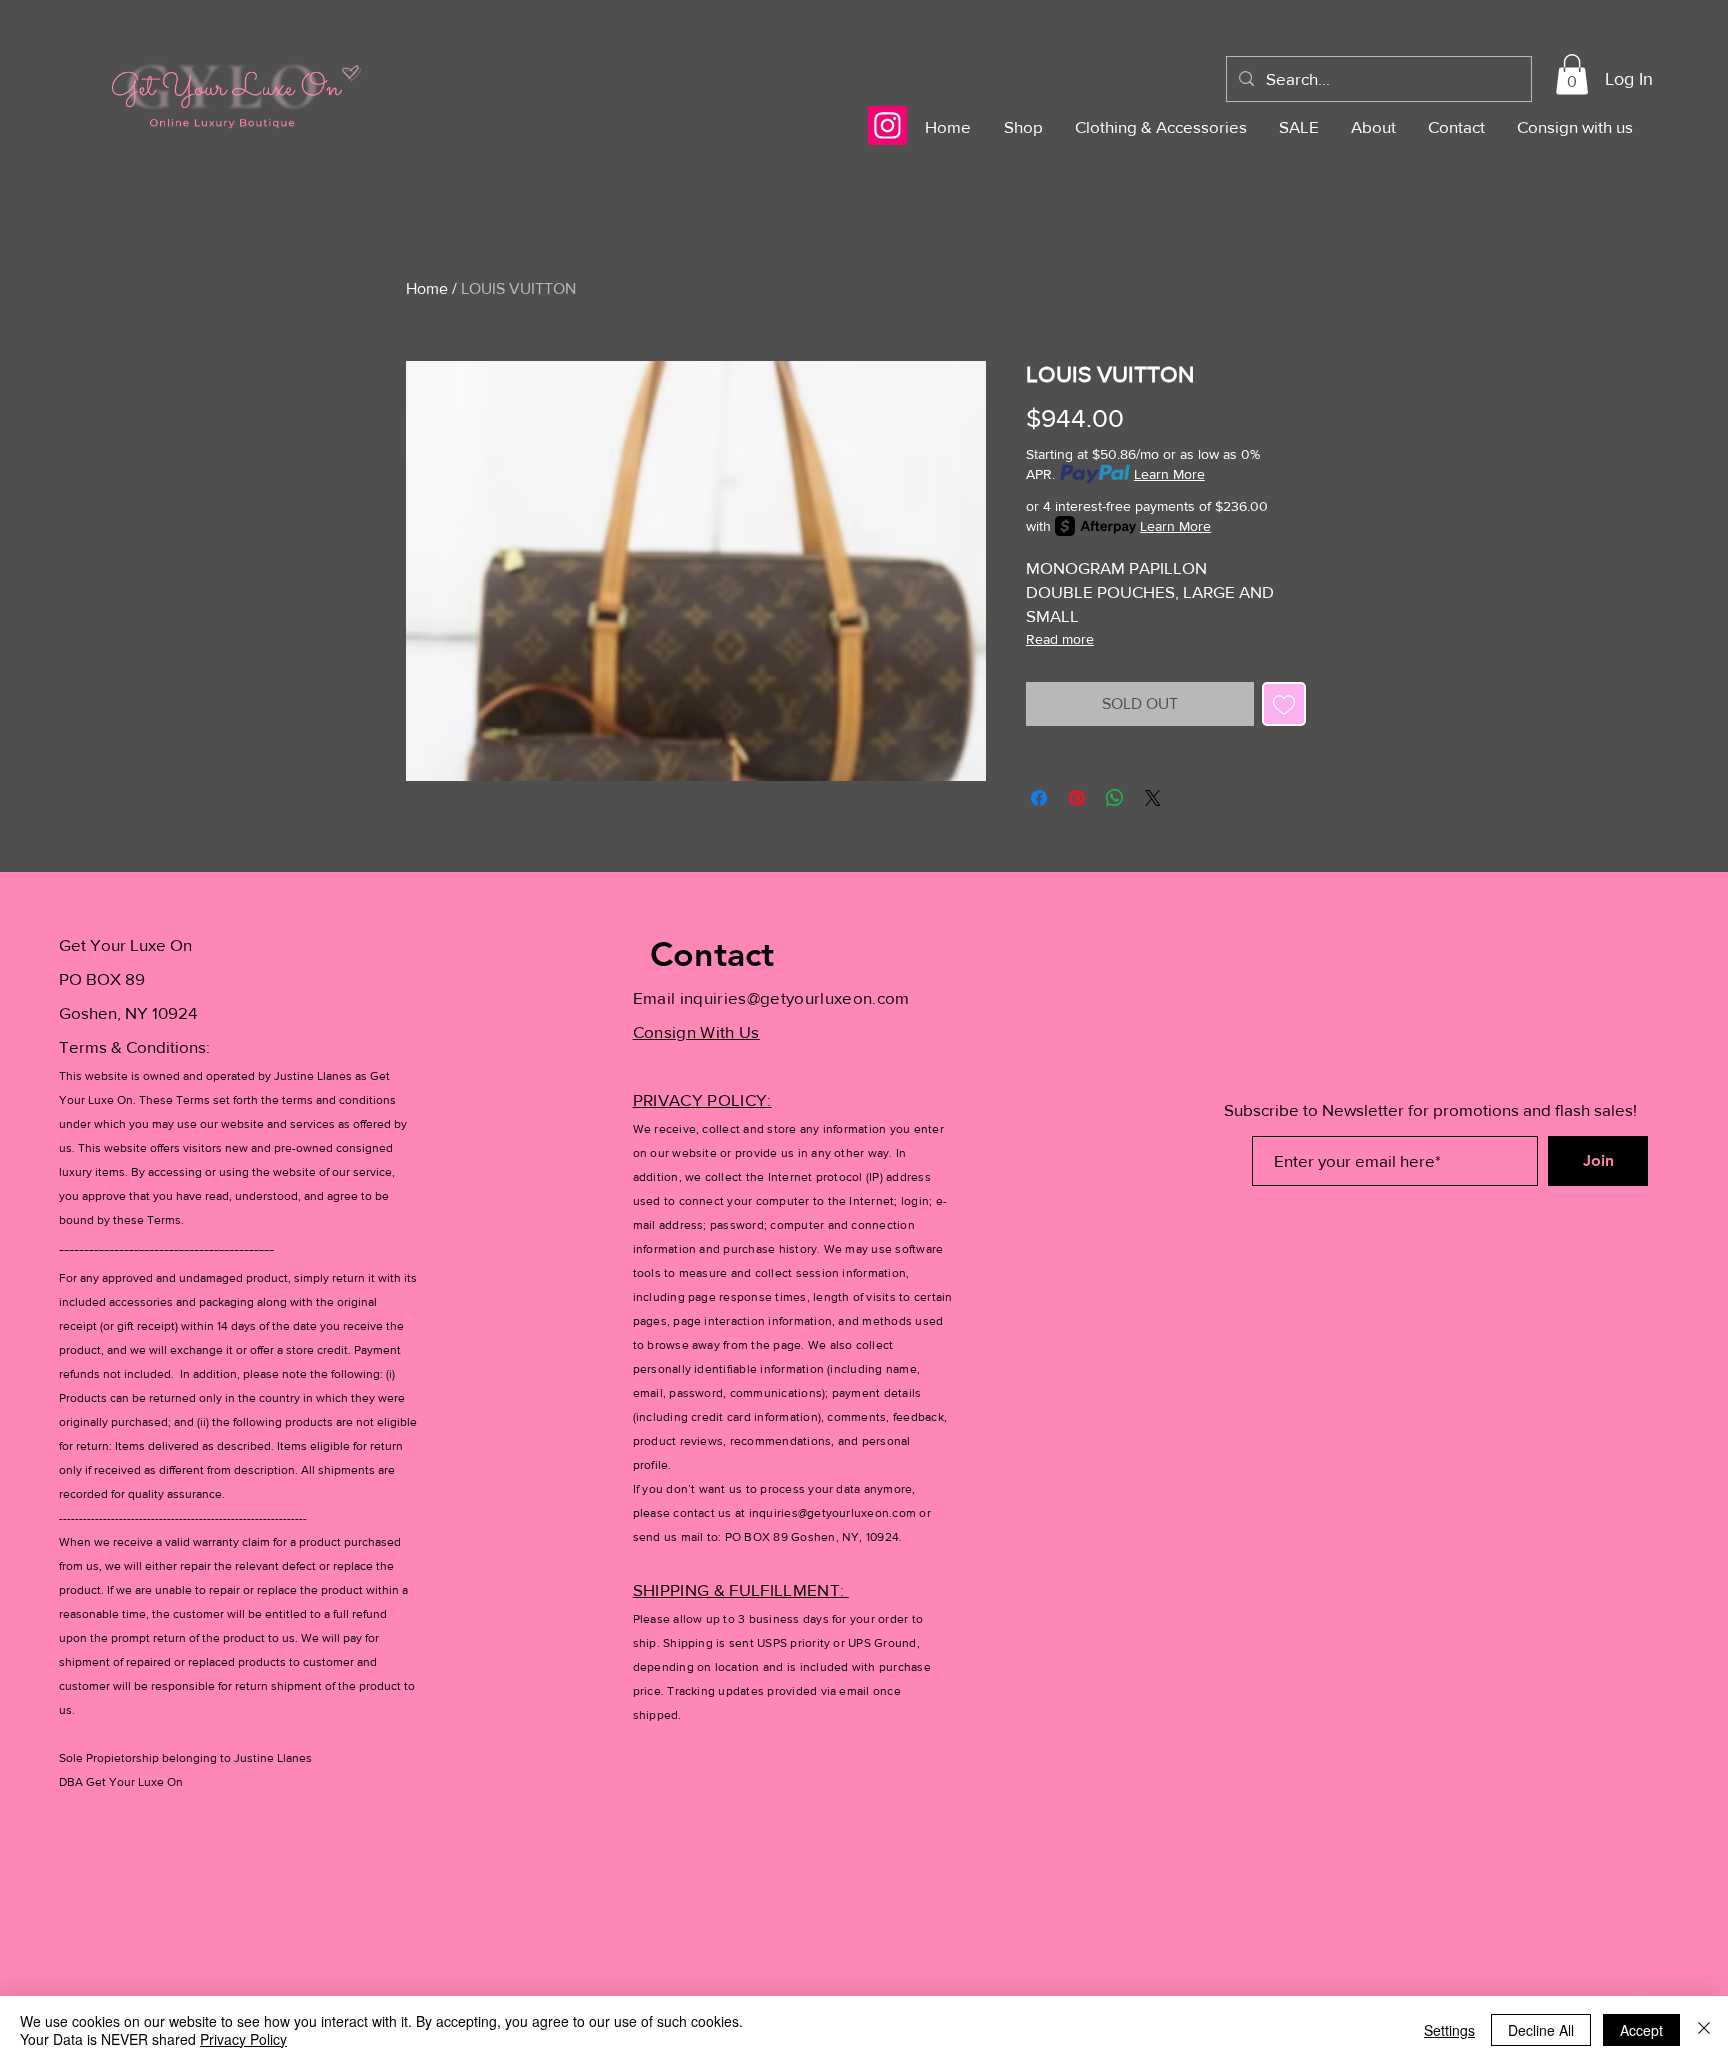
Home (427, 288)
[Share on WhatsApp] (1115, 798)
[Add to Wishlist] (1284, 704)
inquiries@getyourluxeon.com (795, 997)
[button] (1572, 74)
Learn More (1169, 474)
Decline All (1541, 2030)
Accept (1641, 2030)
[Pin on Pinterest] (1077, 798)
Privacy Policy (243, 2039)
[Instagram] (887, 125)
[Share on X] (1153, 798)
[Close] (1704, 2030)
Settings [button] (1449, 2030)
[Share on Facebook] (1039, 798)
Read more (1060, 639)
